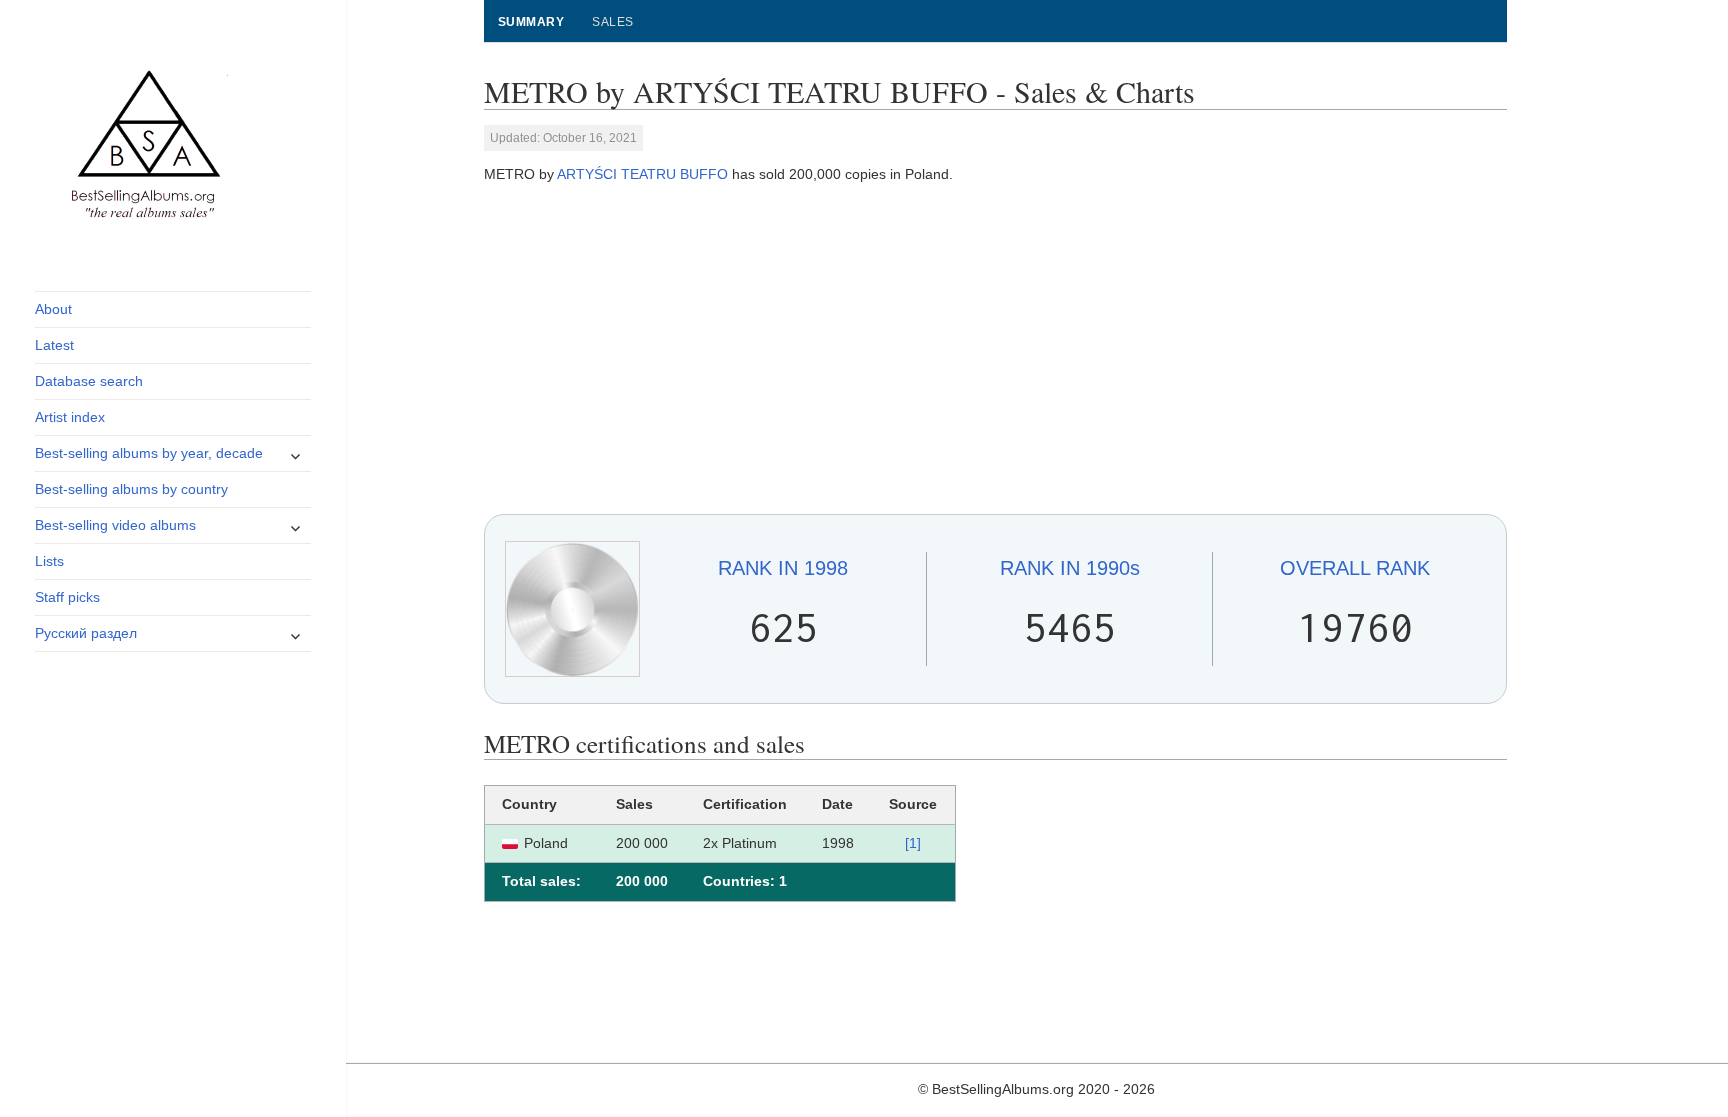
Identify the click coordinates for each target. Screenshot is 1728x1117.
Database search (89, 381)
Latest (54, 345)
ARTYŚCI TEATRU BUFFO (642, 174)
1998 (783, 568)
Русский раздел (86, 633)
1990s (1070, 568)
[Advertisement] (996, 350)
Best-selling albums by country (131, 489)
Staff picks (67, 597)
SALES (612, 22)
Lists (49, 561)
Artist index (70, 417)
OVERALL (1355, 568)
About (53, 309)
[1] (913, 843)
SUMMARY (531, 22)
